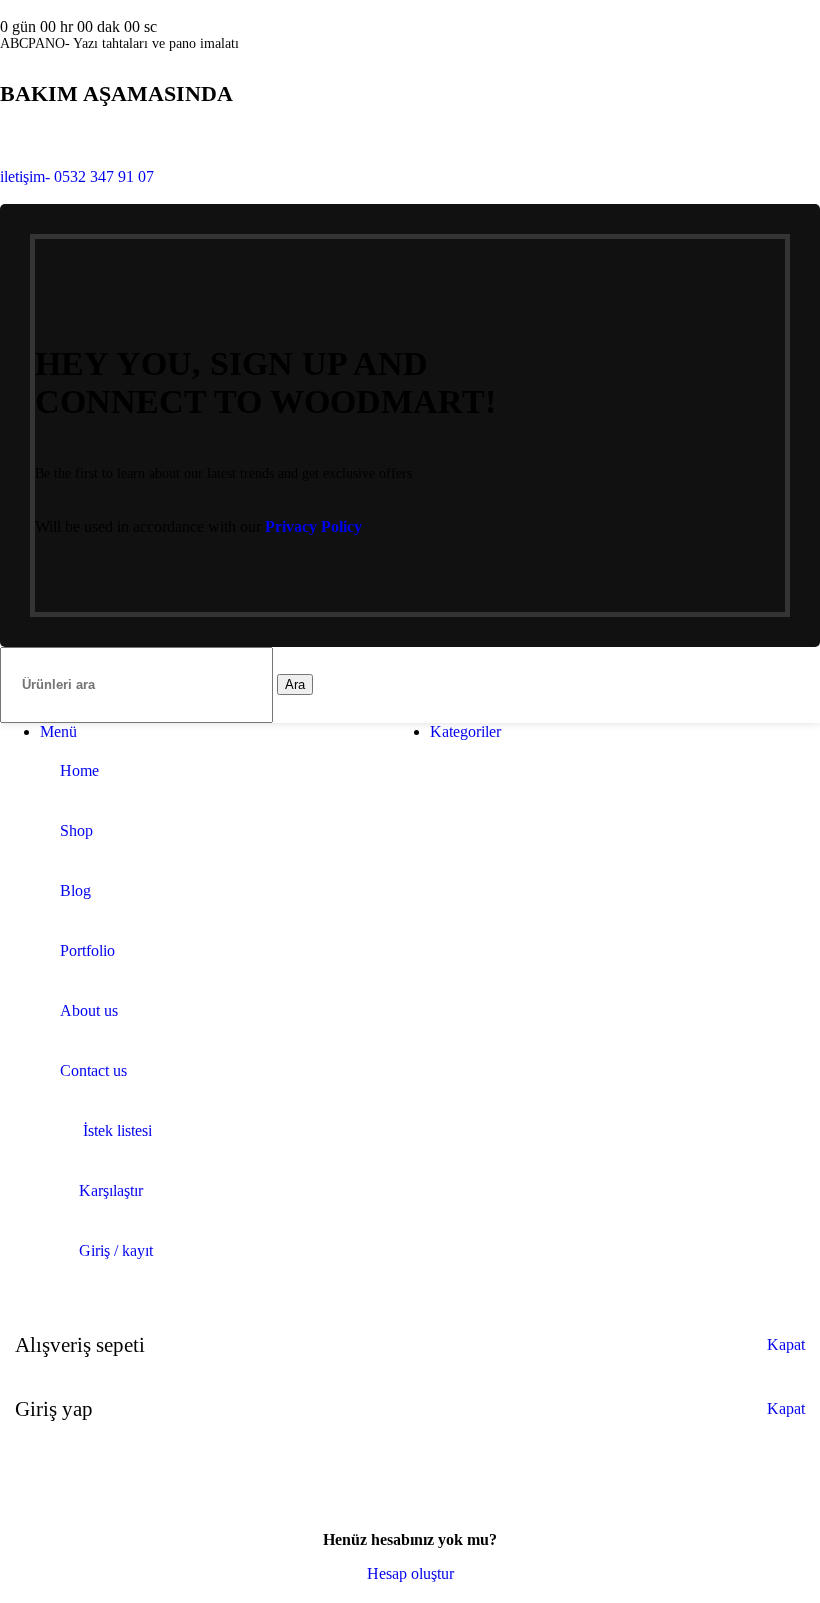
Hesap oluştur (410, 1573)
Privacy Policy (313, 526)
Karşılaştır (111, 1190)
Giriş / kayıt (116, 1250)
